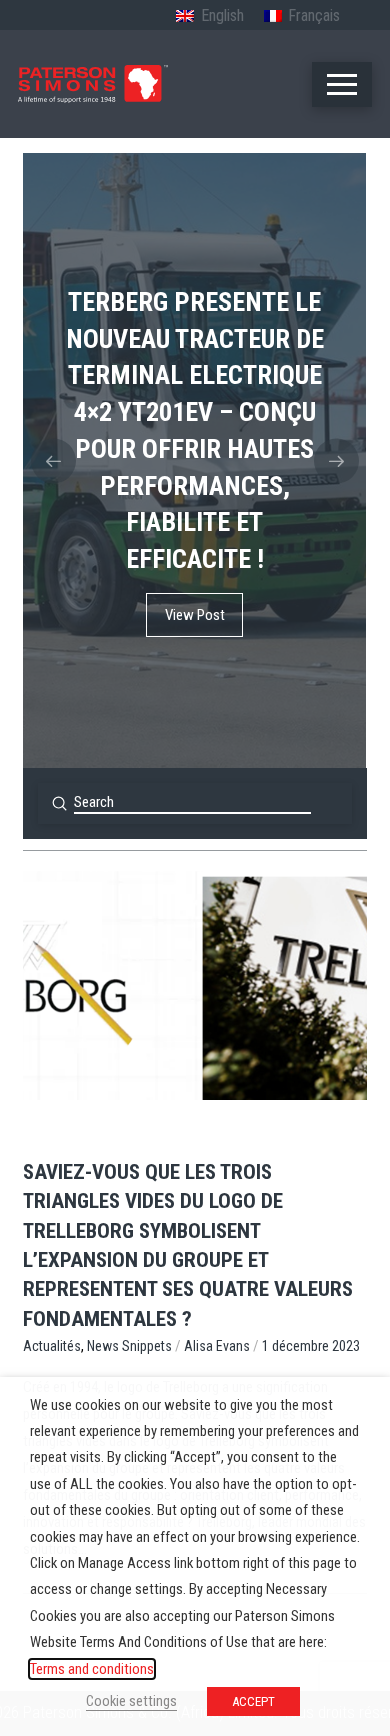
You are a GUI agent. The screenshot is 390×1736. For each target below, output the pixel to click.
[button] (342, 84)
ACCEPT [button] (253, 1701)
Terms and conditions (92, 1669)
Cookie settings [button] (131, 1701)
